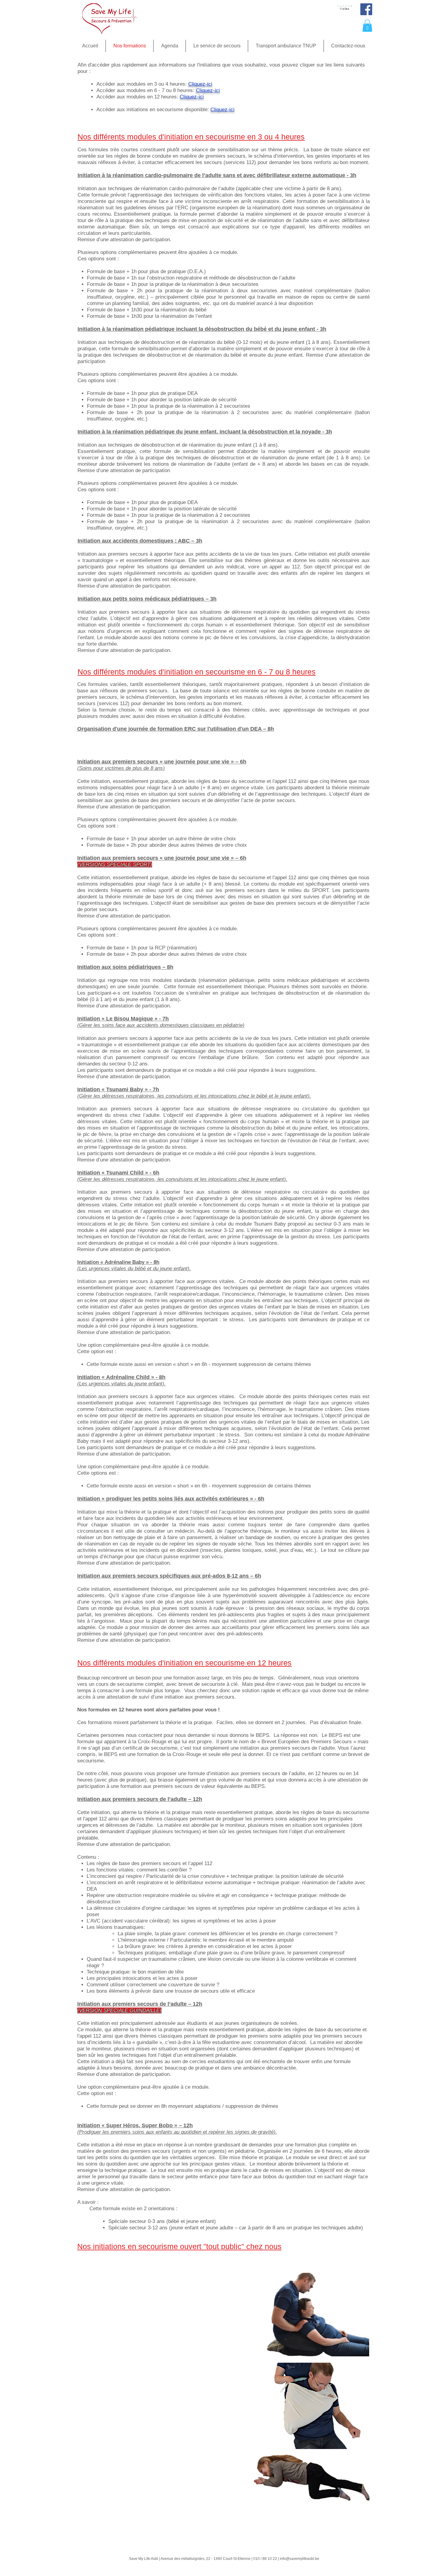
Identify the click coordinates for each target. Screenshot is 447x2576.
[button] (367, 26)
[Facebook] (366, 9)
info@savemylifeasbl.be (300, 2559)
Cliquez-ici (200, 84)
